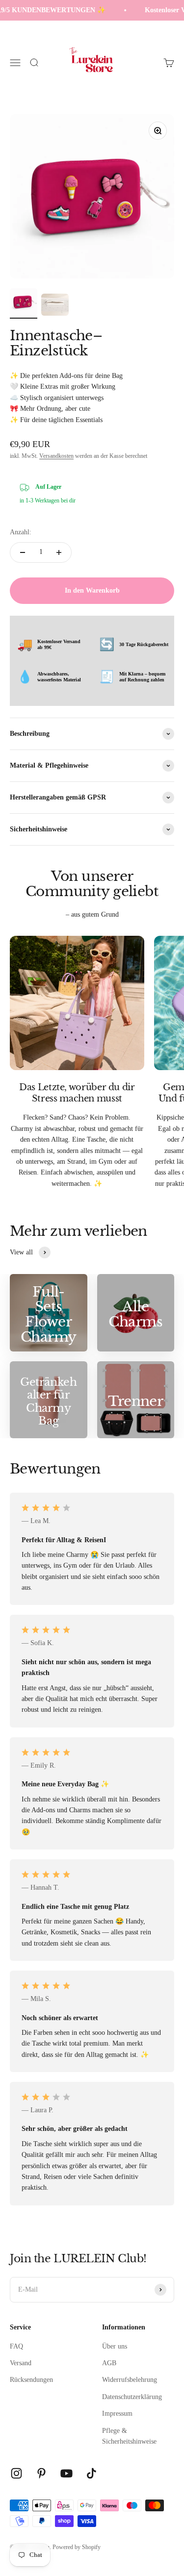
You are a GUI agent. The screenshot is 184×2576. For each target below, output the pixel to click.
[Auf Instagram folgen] (16, 2473)
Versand (21, 2363)
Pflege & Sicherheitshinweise (129, 2436)
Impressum (117, 2413)
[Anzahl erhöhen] (59, 552)
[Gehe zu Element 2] (55, 306)
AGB (109, 2363)
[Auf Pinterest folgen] (41, 2473)
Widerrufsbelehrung (130, 2380)
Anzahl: (21, 532)
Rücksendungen (31, 2380)
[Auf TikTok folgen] (92, 2473)
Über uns (115, 2346)
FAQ (16, 2346)
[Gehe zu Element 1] (24, 303)
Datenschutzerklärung (132, 2397)
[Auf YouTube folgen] (66, 2473)
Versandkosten (56, 456)
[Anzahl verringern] (23, 552)
